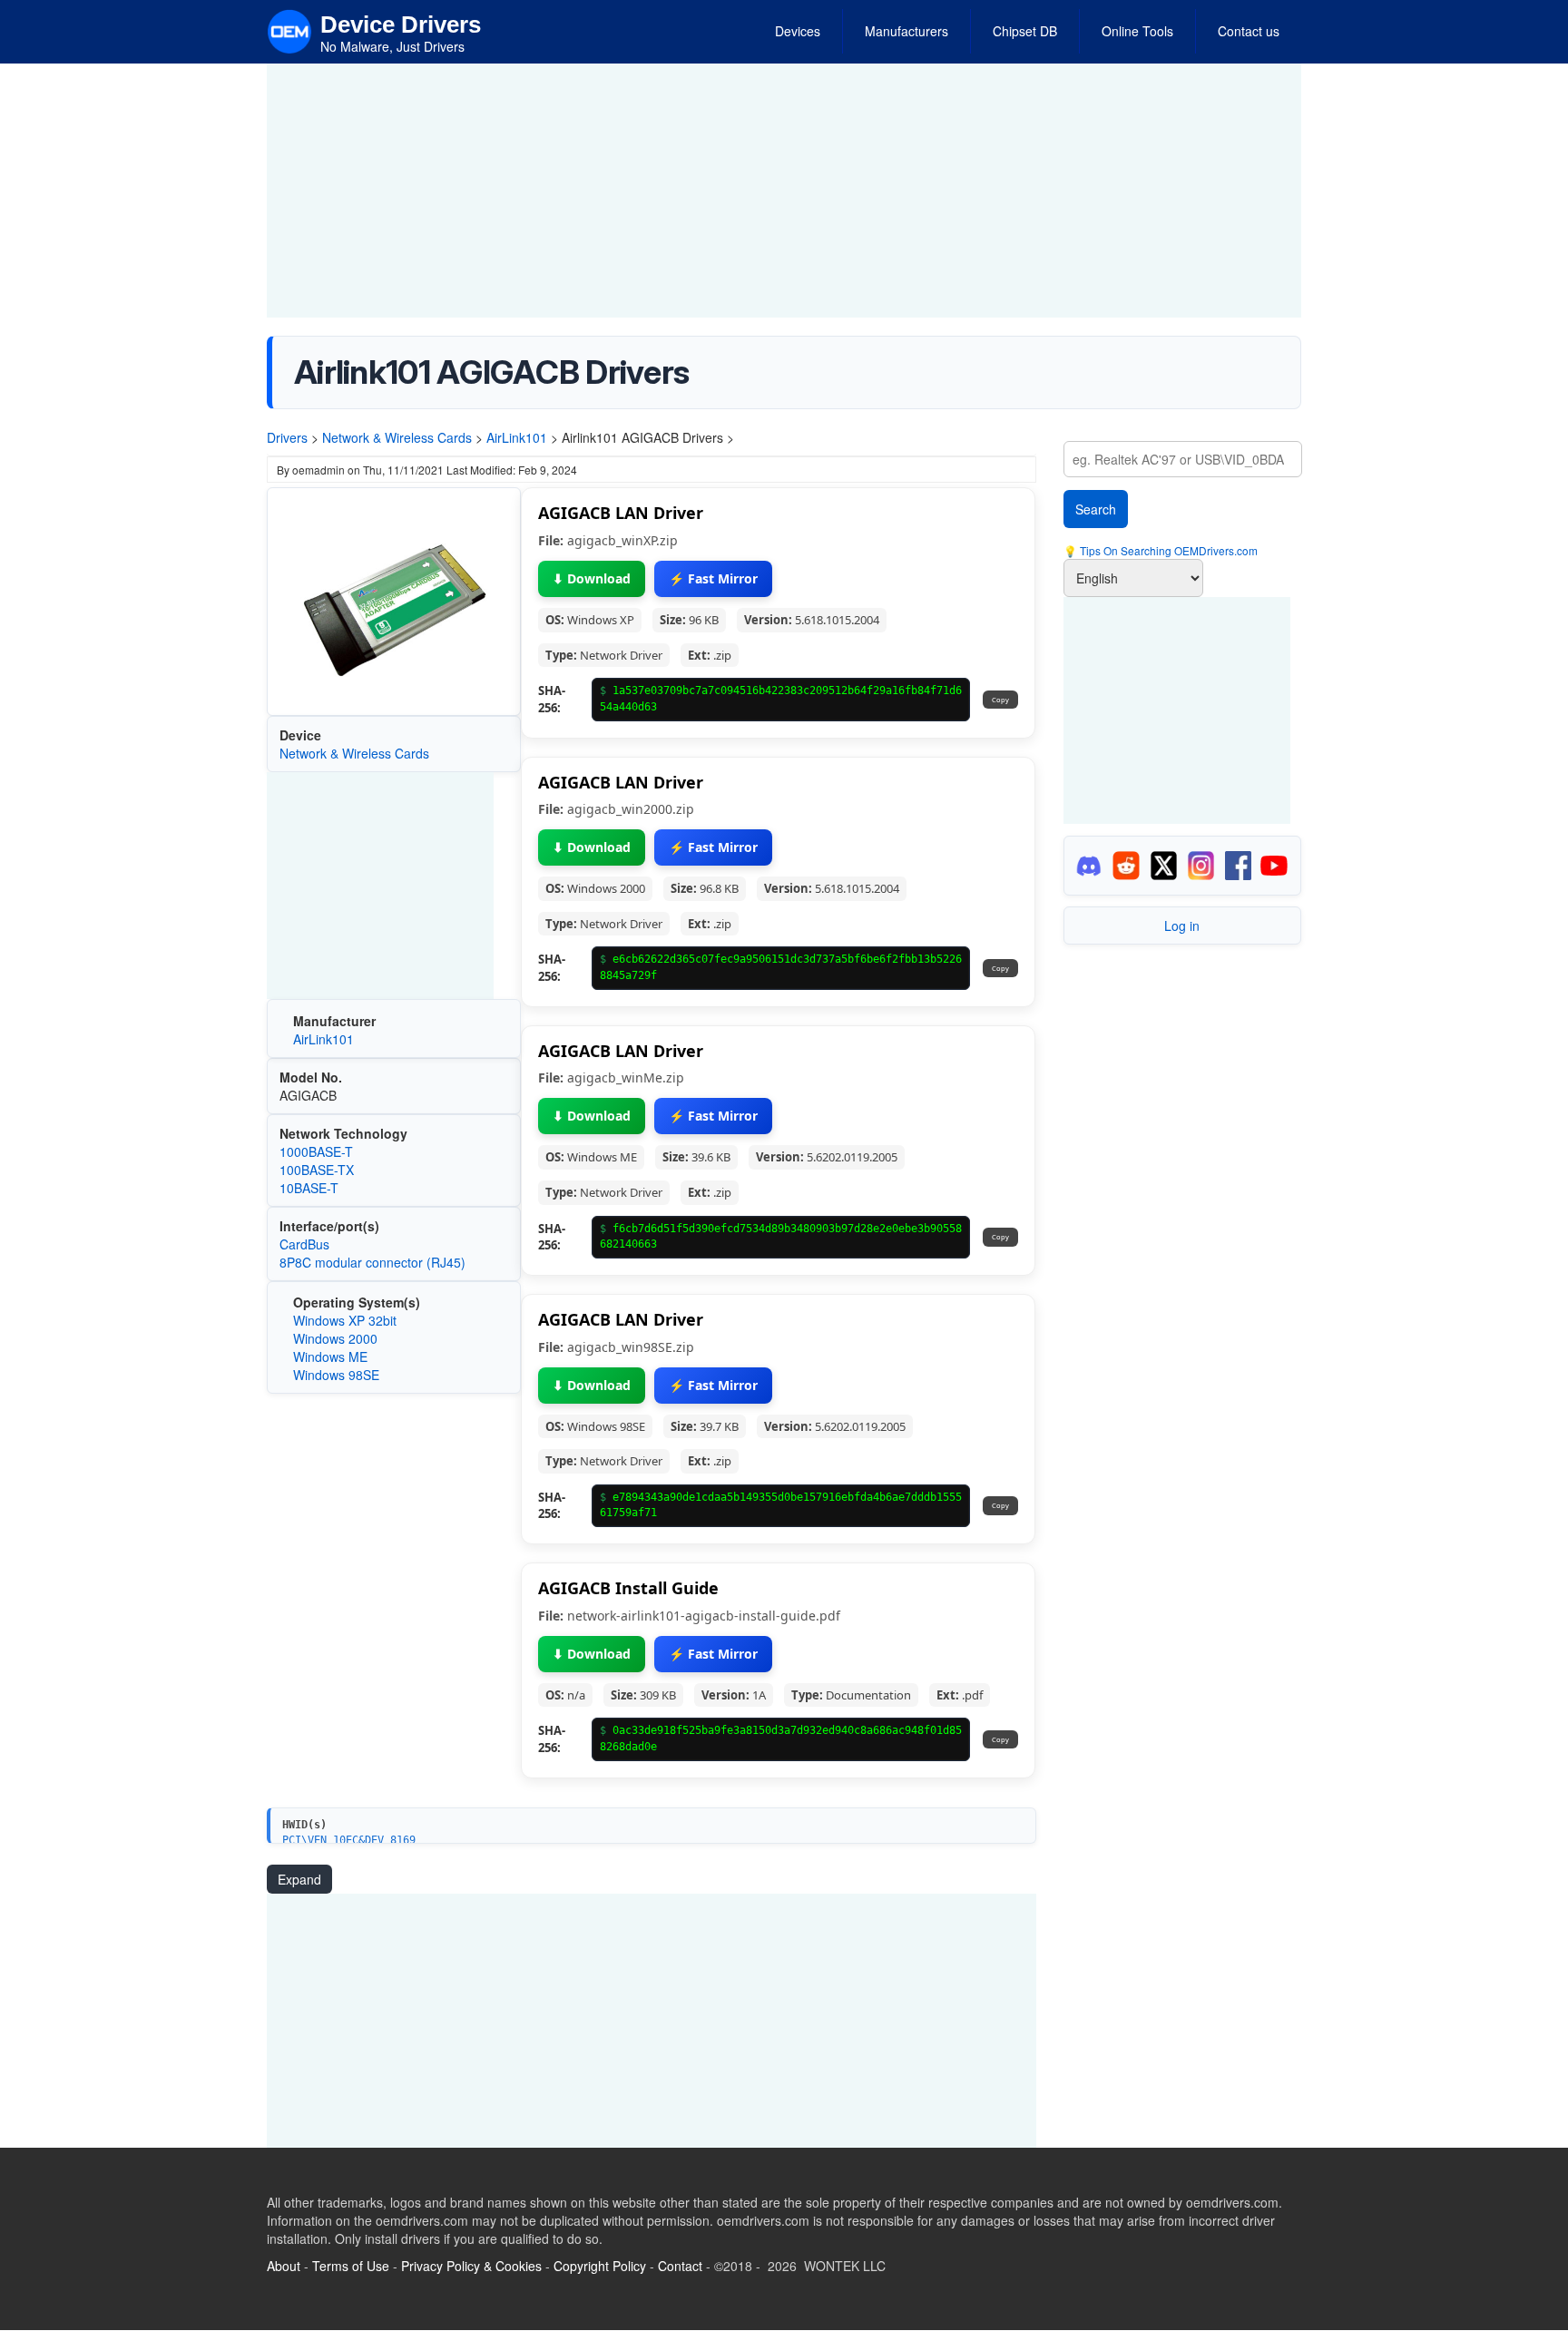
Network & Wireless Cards (397, 437)
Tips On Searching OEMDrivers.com (1167, 550)
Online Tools (1137, 31)
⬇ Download (592, 578)
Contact (680, 2266)
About (284, 2266)
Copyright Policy (600, 2266)
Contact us (1249, 31)
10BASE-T (309, 1188)
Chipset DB (1025, 31)
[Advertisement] (784, 191)
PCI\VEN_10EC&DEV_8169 (349, 1840)
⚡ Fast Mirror (713, 578)
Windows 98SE (336, 1375)
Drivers (287, 437)
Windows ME (330, 1356)
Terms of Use (351, 2266)
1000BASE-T (316, 1151)
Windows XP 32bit (345, 1320)
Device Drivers (401, 24)
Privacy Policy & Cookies (471, 2266)
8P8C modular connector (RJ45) (372, 1262)
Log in (1182, 926)
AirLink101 (517, 437)
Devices (798, 31)
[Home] (289, 30)
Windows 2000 (335, 1338)
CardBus (304, 1244)
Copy (1000, 700)
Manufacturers (906, 31)
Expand (299, 1879)
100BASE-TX (317, 1170)
